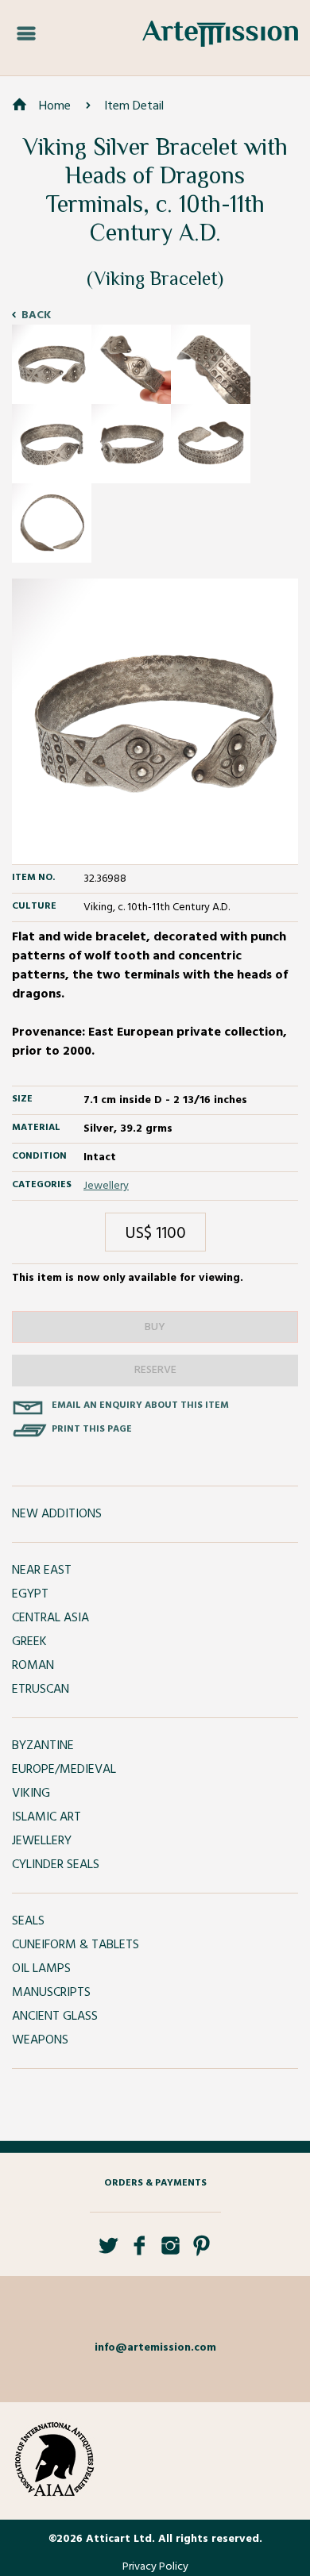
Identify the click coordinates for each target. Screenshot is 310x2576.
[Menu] (26, 34)
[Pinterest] (201, 2252)
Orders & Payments (155, 2183)
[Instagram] (170, 2252)
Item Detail (134, 106)
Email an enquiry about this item (140, 1405)
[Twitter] (108, 2252)
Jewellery (106, 1186)
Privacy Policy (155, 2567)
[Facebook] (139, 2252)
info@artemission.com (155, 2348)
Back (36, 315)
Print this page (92, 1429)
